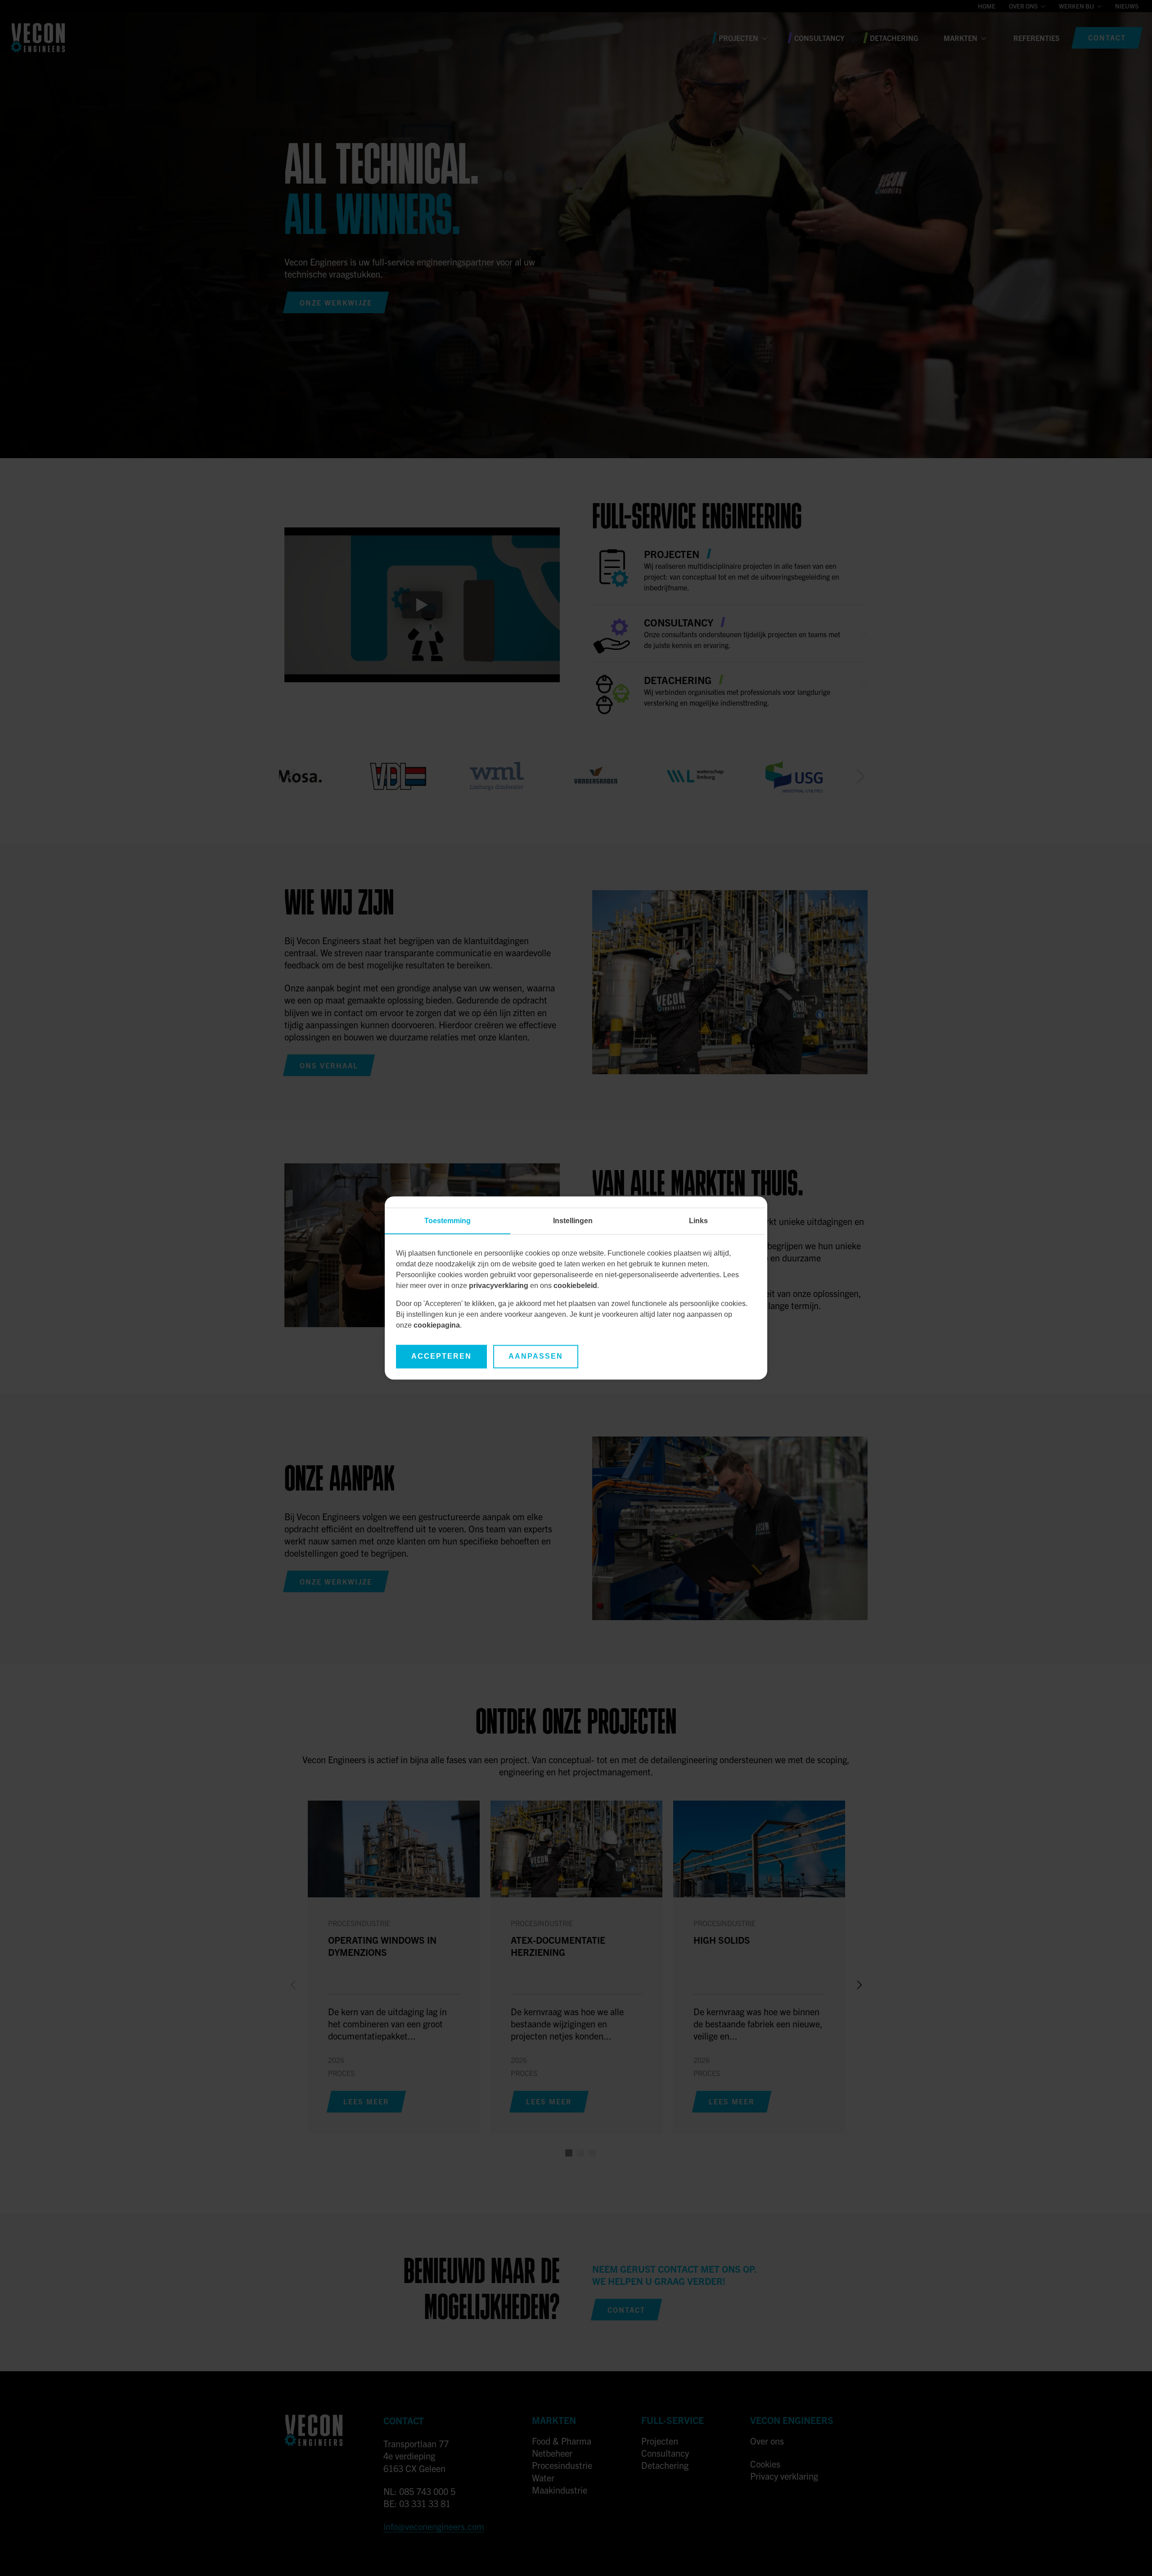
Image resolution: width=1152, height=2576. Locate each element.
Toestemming (448, 1221)
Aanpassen (536, 1357)
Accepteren (441, 1357)
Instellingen (573, 1221)
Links (698, 1221)
